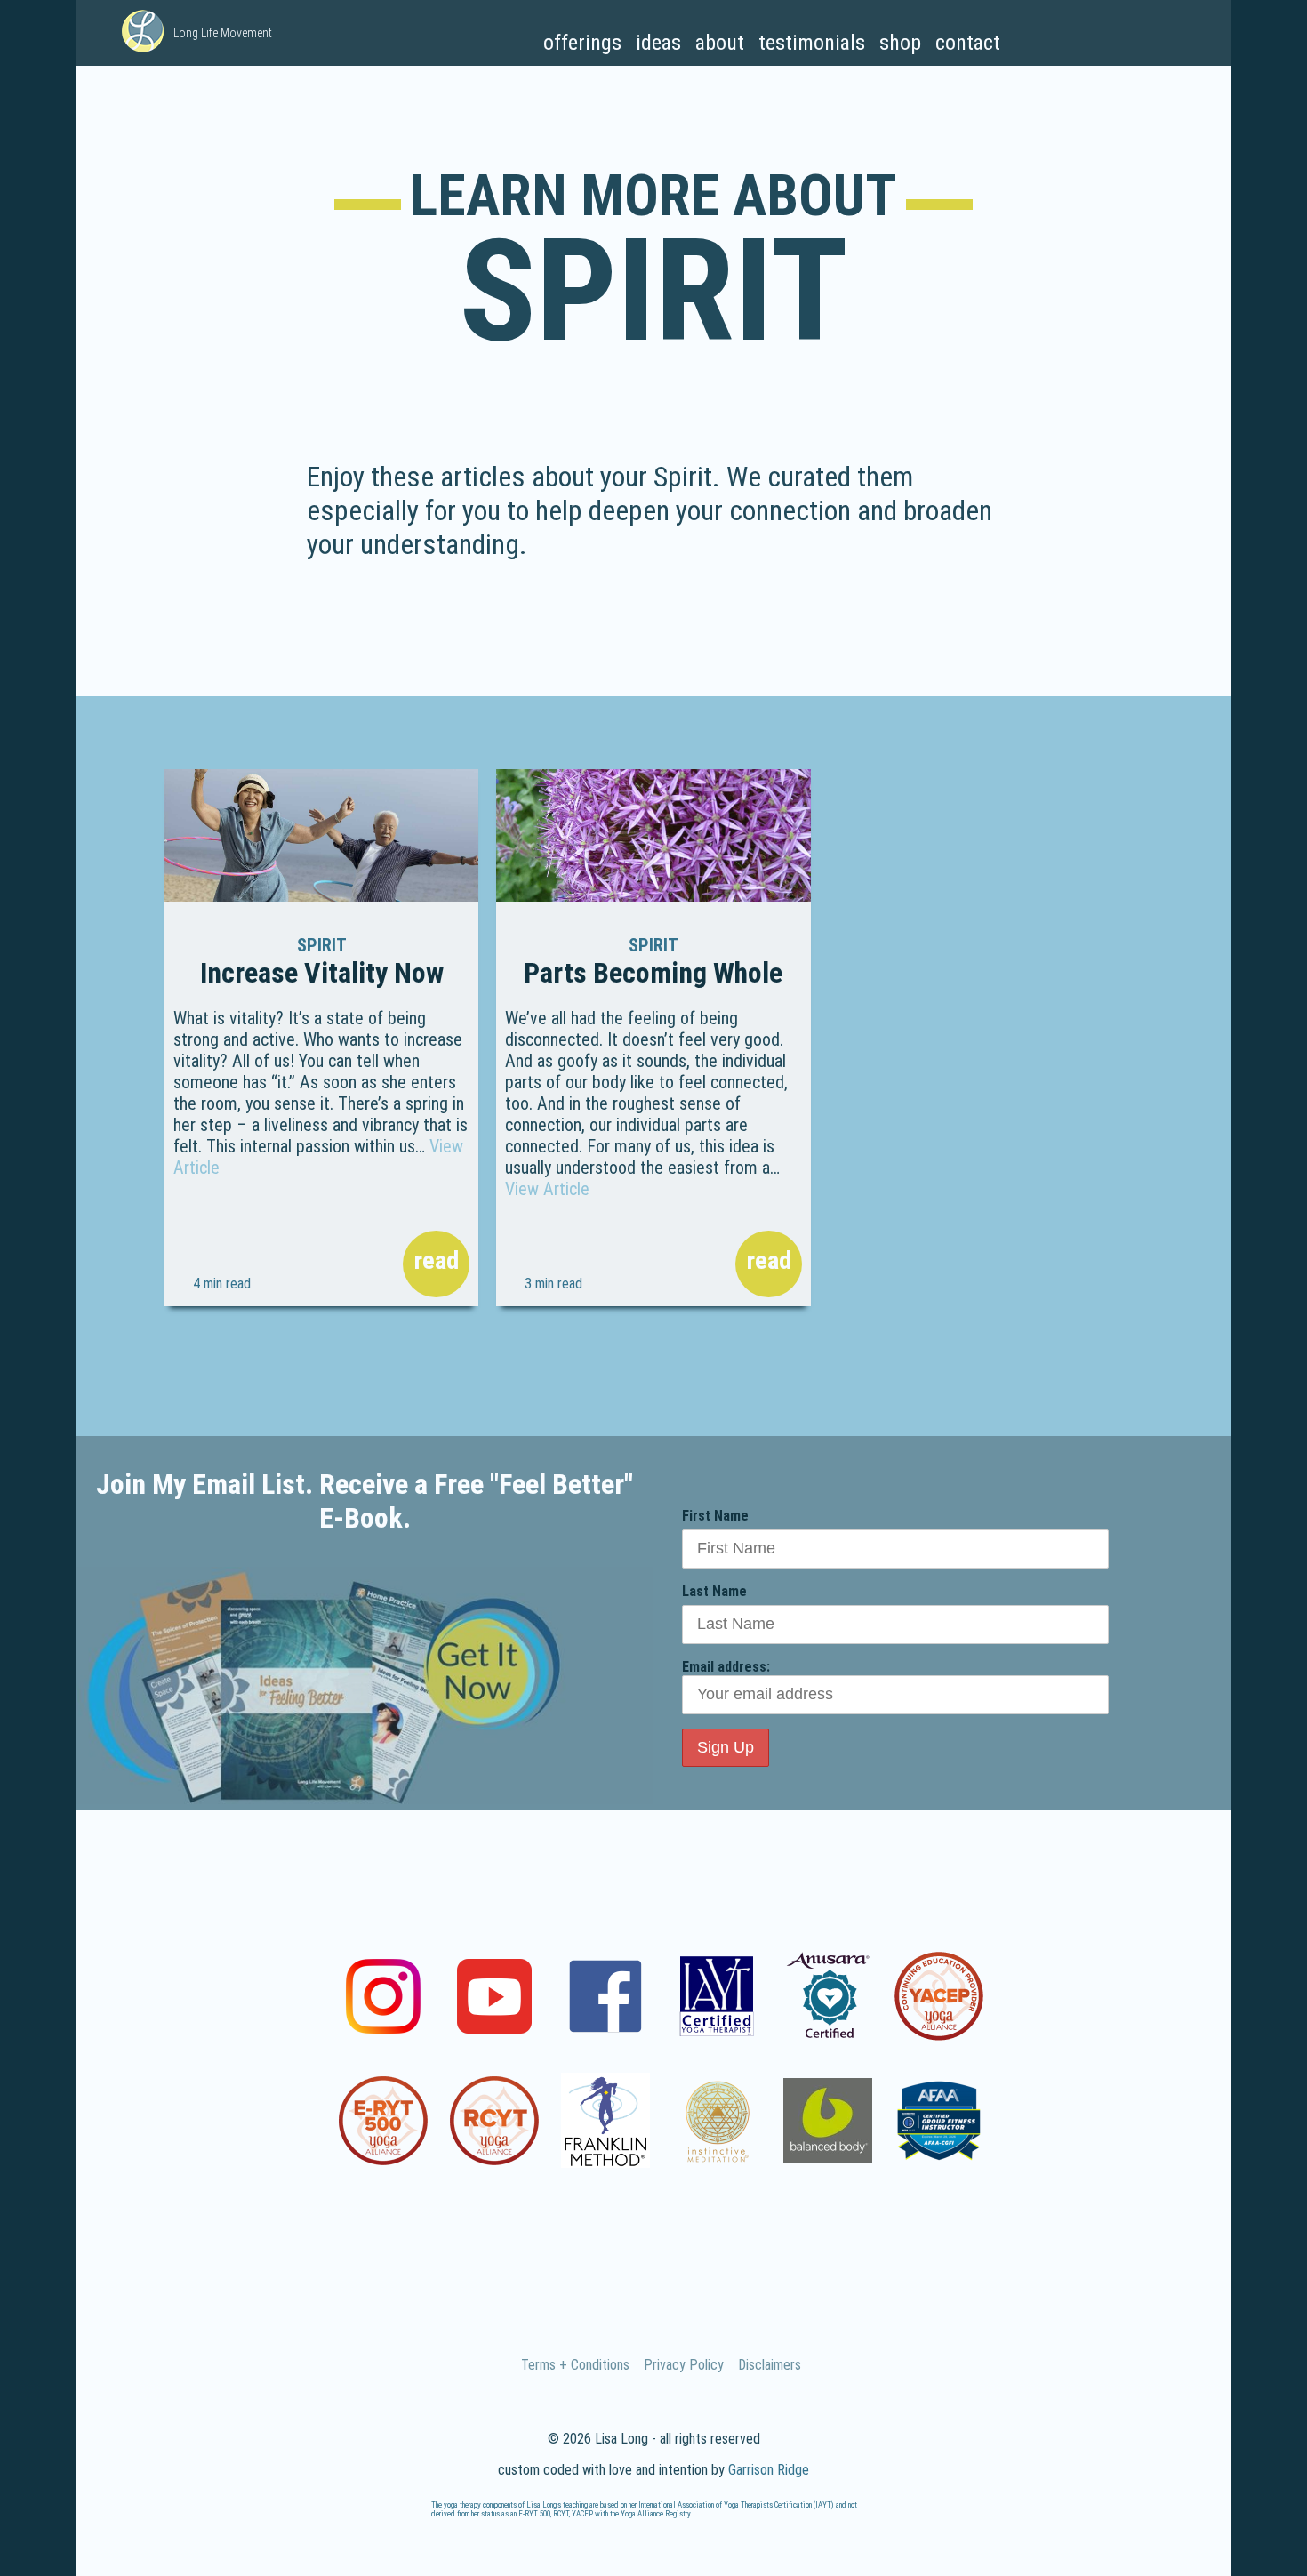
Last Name (714, 1591)
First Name (715, 1516)
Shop (900, 43)
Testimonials (812, 43)
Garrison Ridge (769, 2470)
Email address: (726, 1667)
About (720, 43)
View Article (547, 1189)
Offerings (582, 43)
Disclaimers (770, 2365)
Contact (968, 43)
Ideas (658, 43)
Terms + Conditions (575, 2365)
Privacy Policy (684, 2365)
